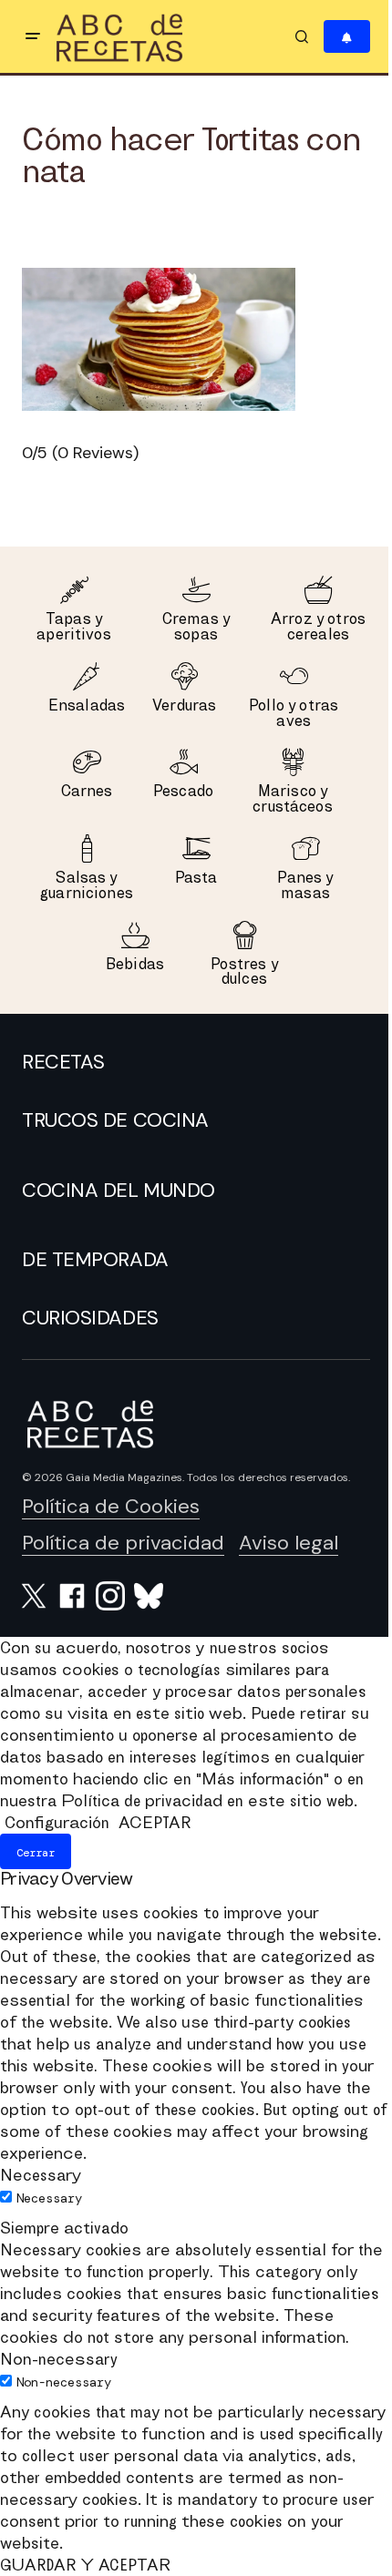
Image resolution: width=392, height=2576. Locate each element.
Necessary (49, 2198)
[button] (33, 36)
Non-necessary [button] (59, 2359)
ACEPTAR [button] (155, 1822)
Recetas (63, 1062)
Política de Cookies (111, 1506)
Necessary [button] (41, 2175)
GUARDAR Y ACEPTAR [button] (85, 2565)
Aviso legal (289, 1543)
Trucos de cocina (115, 1120)
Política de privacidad (123, 1543)
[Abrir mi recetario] (347, 37)
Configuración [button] (57, 1822)
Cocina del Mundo (119, 1191)
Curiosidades (90, 1318)
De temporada (95, 1260)
